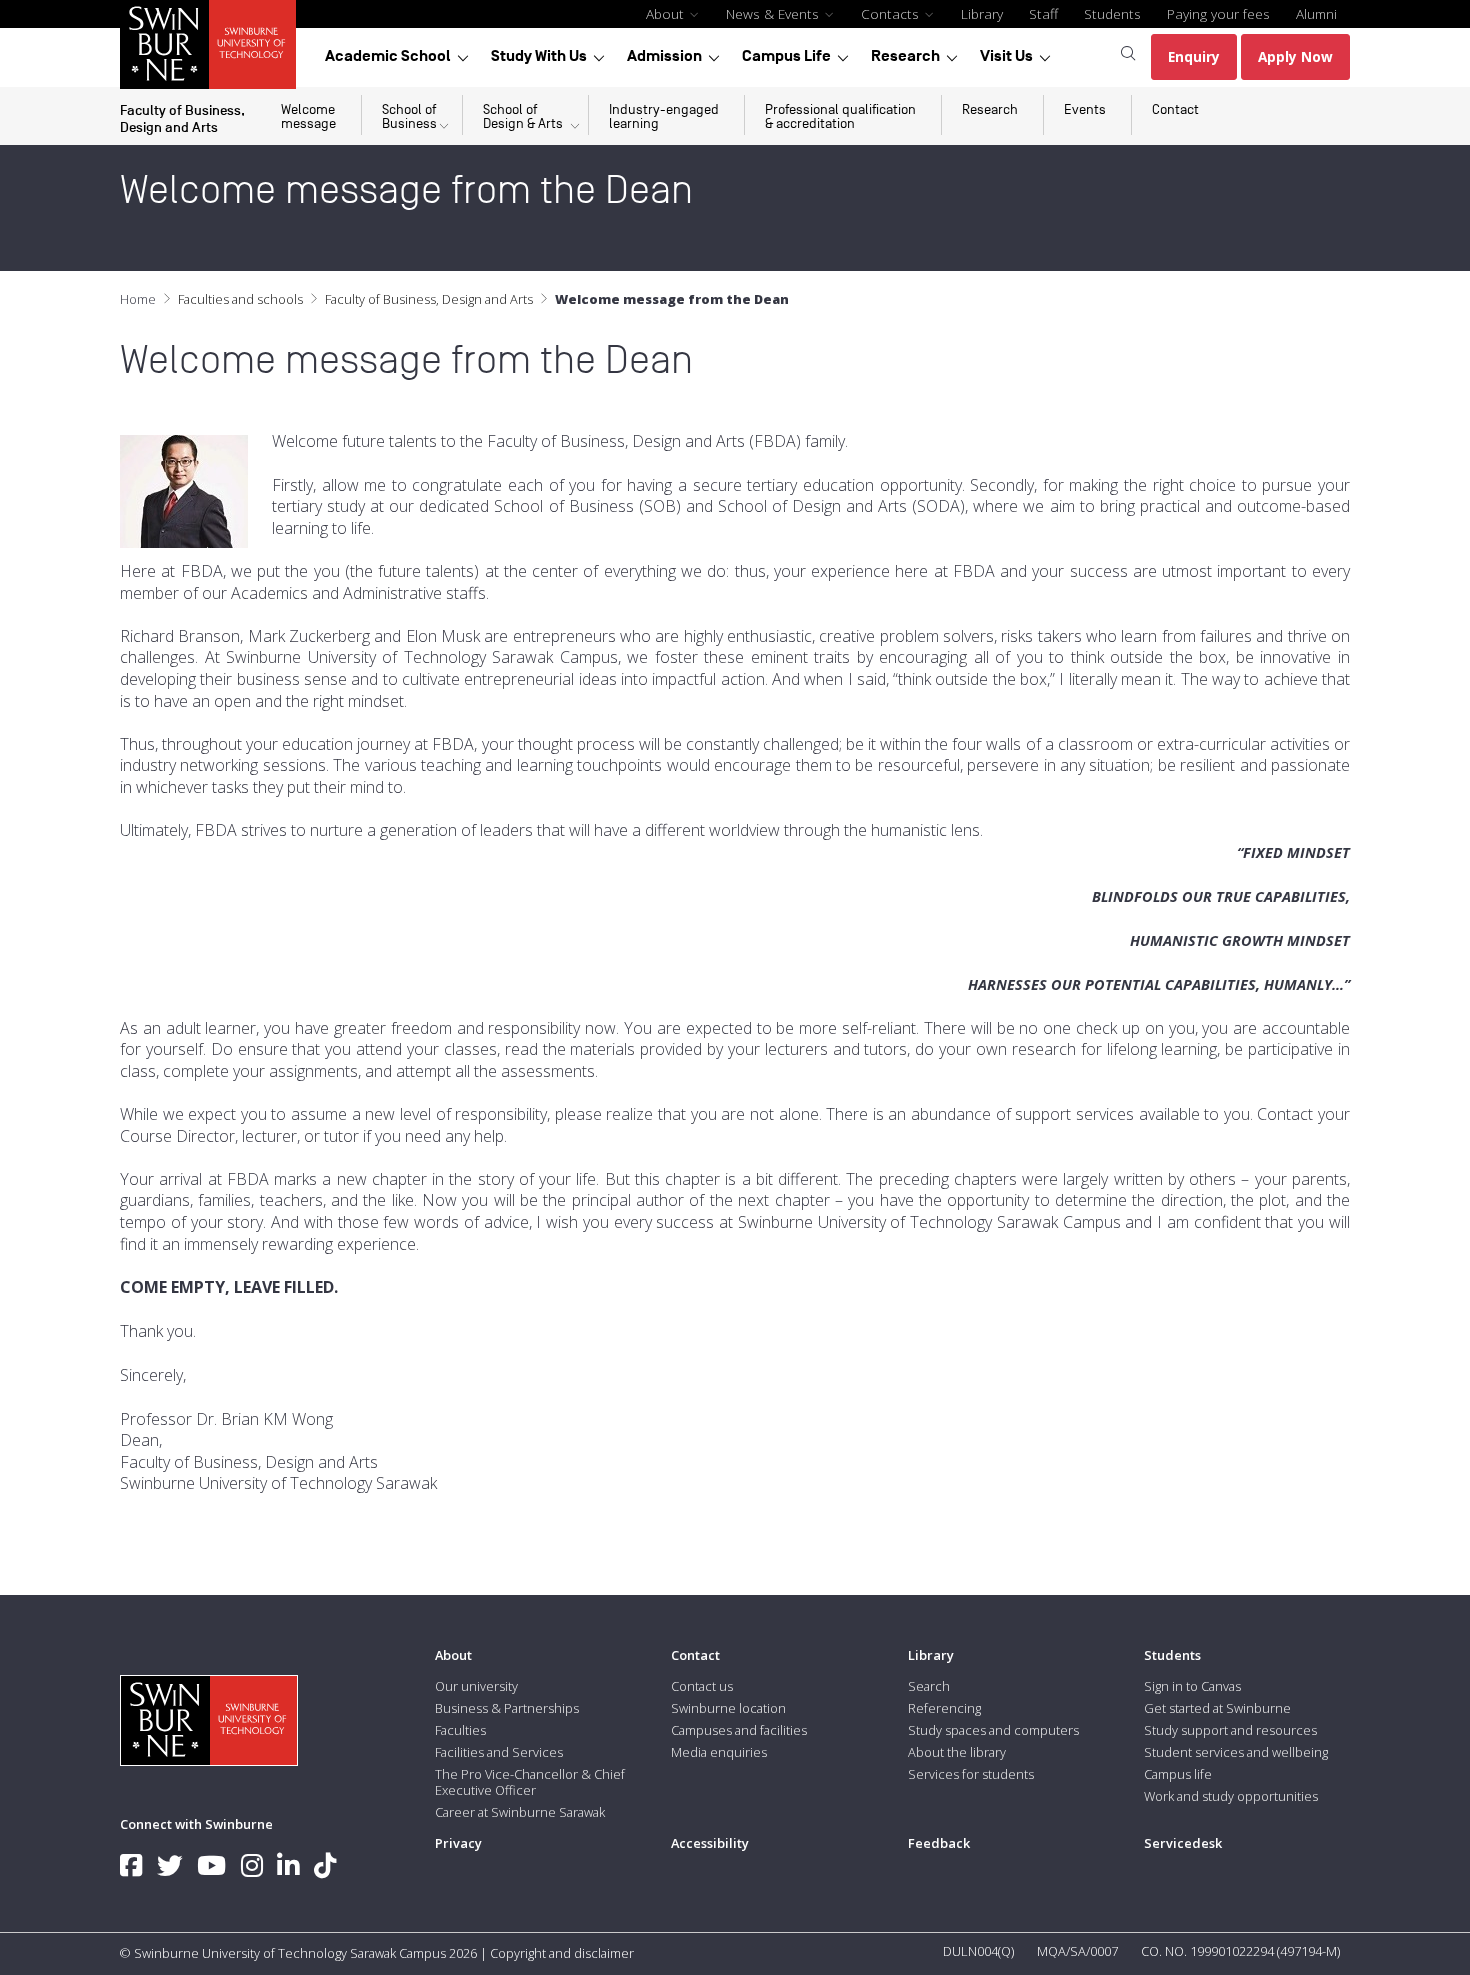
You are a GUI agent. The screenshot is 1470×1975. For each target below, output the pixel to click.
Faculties (460, 1730)
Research (905, 56)
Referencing (944, 1708)
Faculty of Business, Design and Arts (429, 299)
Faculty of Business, (182, 118)
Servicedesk (1183, 1843)
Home (138, 299)
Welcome (308, 116)
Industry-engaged (664, 116)
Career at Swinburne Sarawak (520, 1812)
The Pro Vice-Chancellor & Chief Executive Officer (530, 1782)
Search (929, 1686)
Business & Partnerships (507, 1708)
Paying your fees (1218, 13)
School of (409, 116)
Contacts (892, 13)
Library (982, 13)
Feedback (939, 1843)
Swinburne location (728, 1708)
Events (1085, 109)
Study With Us (539, 56)
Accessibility (710, 1843)
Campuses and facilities (739, 1730)
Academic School (388, 56)
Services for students (971, 1774)
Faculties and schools (240, 299)
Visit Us (1006, 56)
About (667, 13)
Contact (1175, 109)
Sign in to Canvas (1192, 1686)
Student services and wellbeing (1236, 1752)
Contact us (702, 1686)
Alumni (1316, 13)
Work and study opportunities (1231, 1796)
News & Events (774, 13)
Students (1112, 13)
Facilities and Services (499, 1752)
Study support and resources (1230, 1730)
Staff (1043, 13)
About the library (957, 1752)
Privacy (458, 1843)
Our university (476, 1686)
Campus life (1178, 1774)
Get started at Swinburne (1217, 1708)
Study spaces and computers (993, 1730)
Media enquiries (719, 1752)
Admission (664, 56)
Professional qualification (840, 116)
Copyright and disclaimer (562, 1953)
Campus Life (786, 56)
